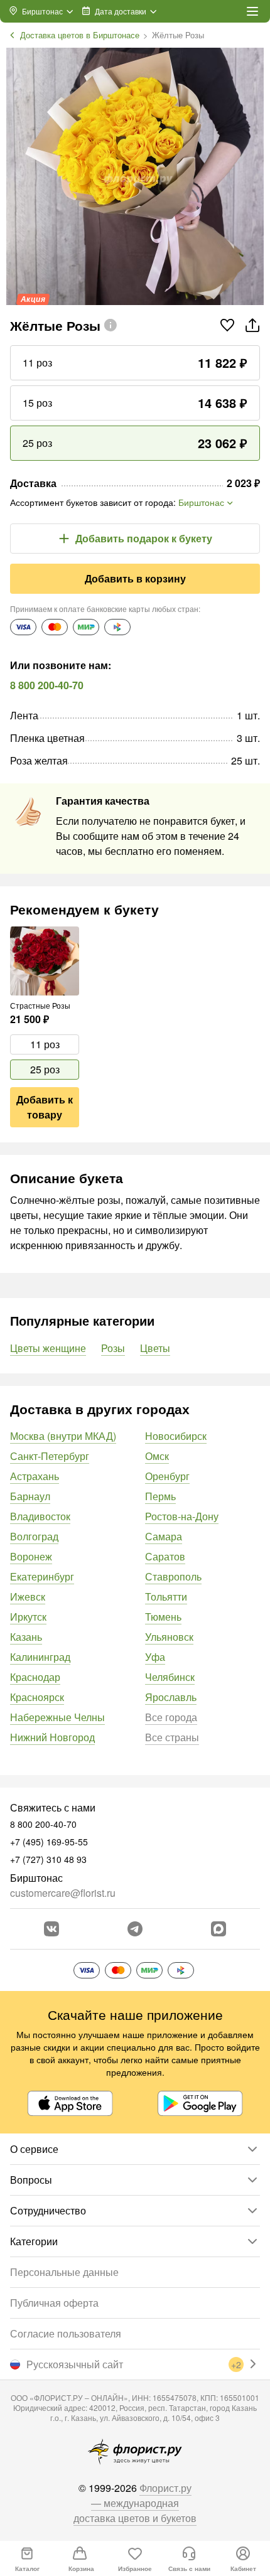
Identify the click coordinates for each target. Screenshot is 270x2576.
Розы (113, 1348)
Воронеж (31, 1556)
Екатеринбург (42, 1576)
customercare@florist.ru (63, 1893)
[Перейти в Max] (219, 1929)
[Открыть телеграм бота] (135, 1929)
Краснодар (35, 1677)
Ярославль (171, 1697)
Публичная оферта (54, 2303)
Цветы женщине (48, 1348)
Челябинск (170, 1677)
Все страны (172, 1737)
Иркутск (28, 1617)
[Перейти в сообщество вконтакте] (51, 1929)
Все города (171, 1717)
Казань (26, 1637)
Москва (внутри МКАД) (63, 1436)
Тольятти (166, 1597)
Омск (157, 1456)
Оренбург (167, 1476)
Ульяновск (169, 1637)
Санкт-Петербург (50, 1456)
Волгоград (34, 1536)
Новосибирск (176, 1436)
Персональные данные (64, 2272)
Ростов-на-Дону (182, 1516)
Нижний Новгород (52, 1737)
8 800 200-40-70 (47, 685)
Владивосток (40, 1516)
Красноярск (37, 1697)
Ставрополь (173, 1576)
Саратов (165, 1556)
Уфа (155, 1657)
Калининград (40, 1657)
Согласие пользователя (66, 2333)
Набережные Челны (57, 1717)
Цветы (155, 1348)
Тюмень (163, 1617)
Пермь (160, 1496)
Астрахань (35, 1476)
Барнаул (30, 1496)
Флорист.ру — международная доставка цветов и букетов (135, 2503)
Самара (164, 1536)
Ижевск (28, 1597)
